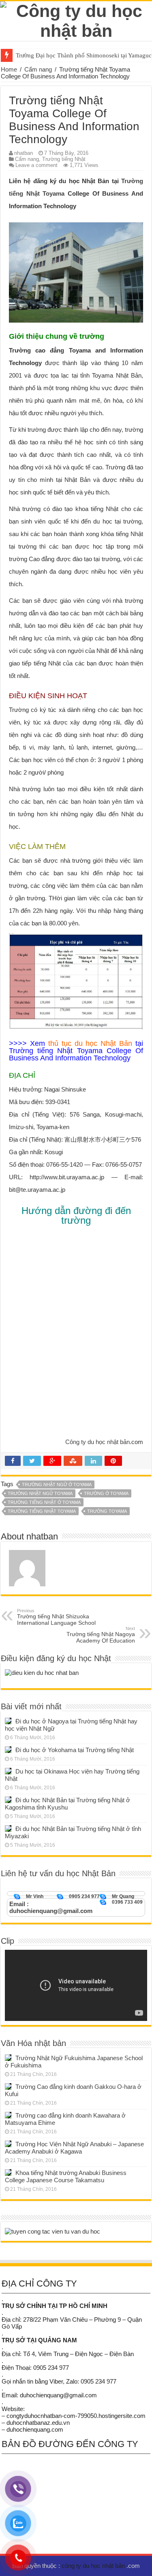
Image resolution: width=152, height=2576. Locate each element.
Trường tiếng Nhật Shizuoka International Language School (56, 1617)
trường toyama (107, 1511)
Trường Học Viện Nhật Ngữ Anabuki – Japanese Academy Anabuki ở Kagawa (74, 2148)
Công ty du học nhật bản (97, 1442)
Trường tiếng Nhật (64, 159)
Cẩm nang (38, 69)
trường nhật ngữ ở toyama (57, 1484)
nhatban (24, 153)
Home (9, 69)
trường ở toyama (106, 1493)
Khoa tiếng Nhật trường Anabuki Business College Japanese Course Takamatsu (66, 2176)
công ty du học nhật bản (94, 2566)
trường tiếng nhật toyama (42, 1511)
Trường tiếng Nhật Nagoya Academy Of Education (101, 1635)
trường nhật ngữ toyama (40, 1493)
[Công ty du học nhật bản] (76, 19)
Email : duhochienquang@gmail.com (51, 1907)
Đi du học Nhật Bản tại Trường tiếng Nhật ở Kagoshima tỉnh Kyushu (67, 1804)
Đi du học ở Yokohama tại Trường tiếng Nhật (75, 1750)
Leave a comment (36, 165)
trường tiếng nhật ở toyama (44, 1502)
